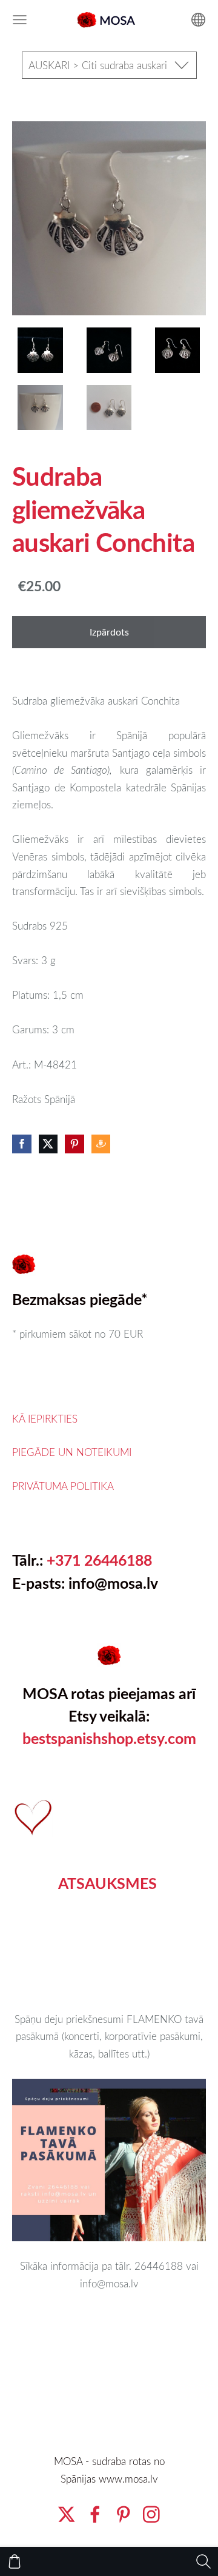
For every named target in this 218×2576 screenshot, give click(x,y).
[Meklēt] (203, 2561)
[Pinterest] (124, 2514)
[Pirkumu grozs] (15, 2561)
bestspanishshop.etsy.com (109, 1738)
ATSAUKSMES (107, 1883)
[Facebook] (95, 2514)
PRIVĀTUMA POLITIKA (63, 1486)
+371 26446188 (99, 1560)
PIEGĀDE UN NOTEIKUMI (72, 1452)
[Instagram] (151, 2514)
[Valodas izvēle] (198, 20)
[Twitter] (67, 2514)
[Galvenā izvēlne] (20, 20)
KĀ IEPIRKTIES (45, 1419)
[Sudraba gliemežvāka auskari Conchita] (40, 350)
